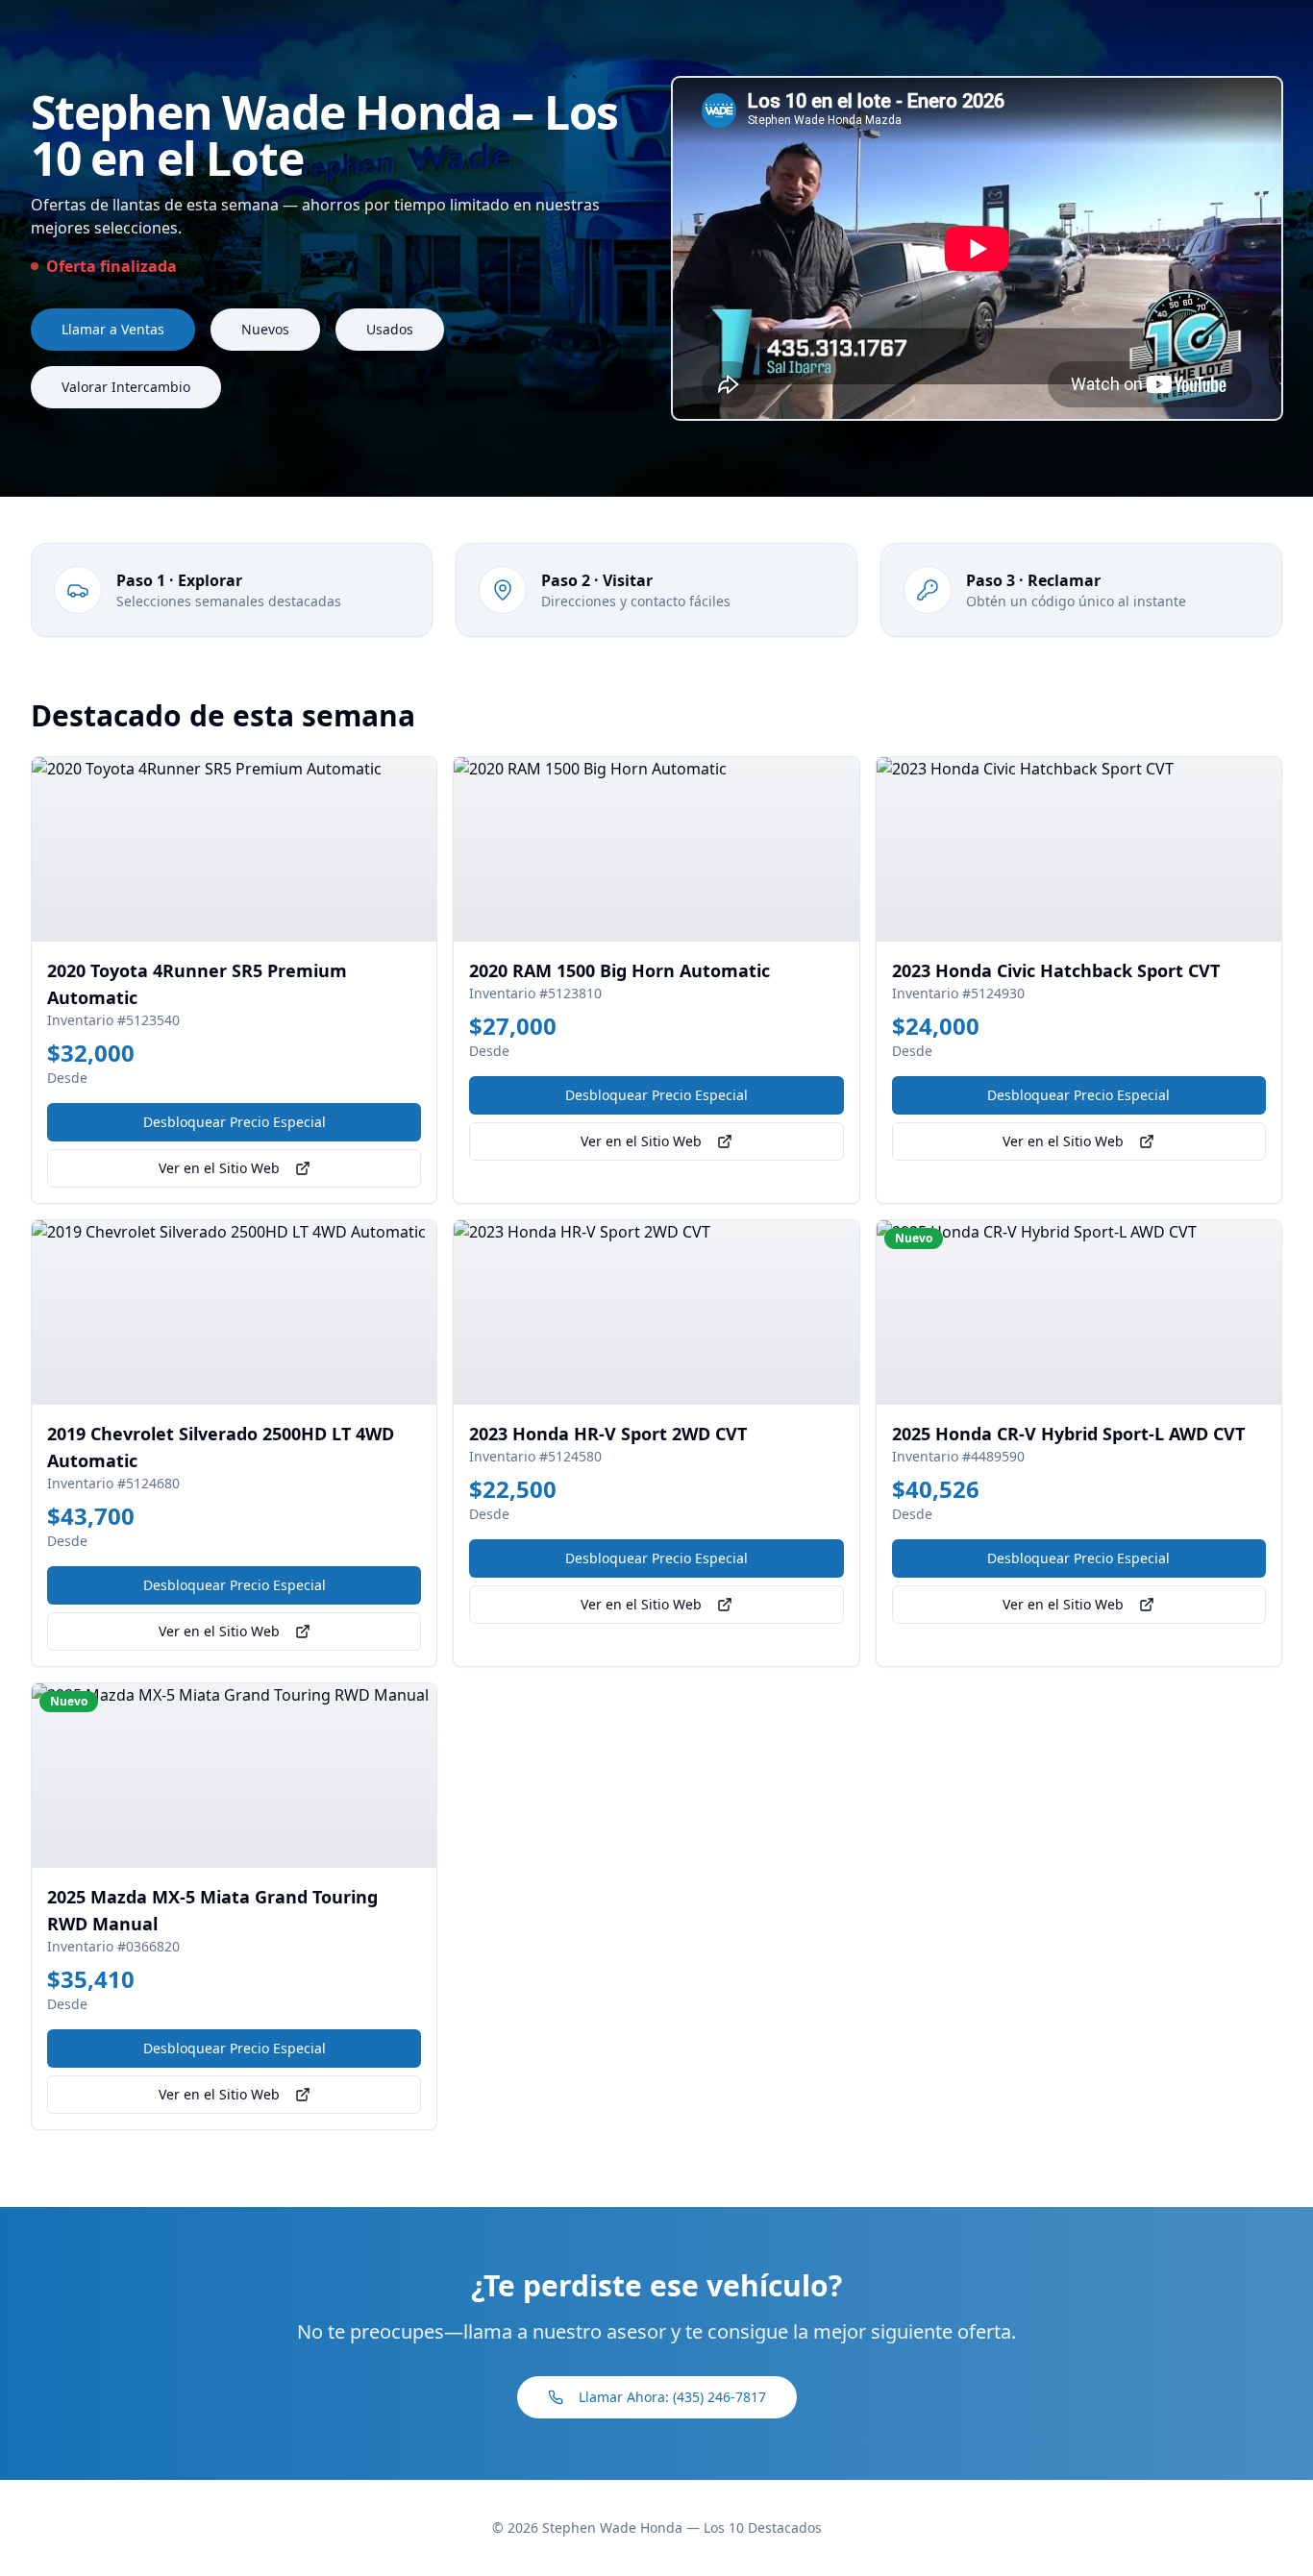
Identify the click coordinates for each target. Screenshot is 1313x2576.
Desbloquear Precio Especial (235, 1122)
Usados (390, 329)
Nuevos (265, 329)
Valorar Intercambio (126, 387)
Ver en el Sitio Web (219, 1168)
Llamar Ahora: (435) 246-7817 (672, 2397)
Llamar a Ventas (113, 329)
